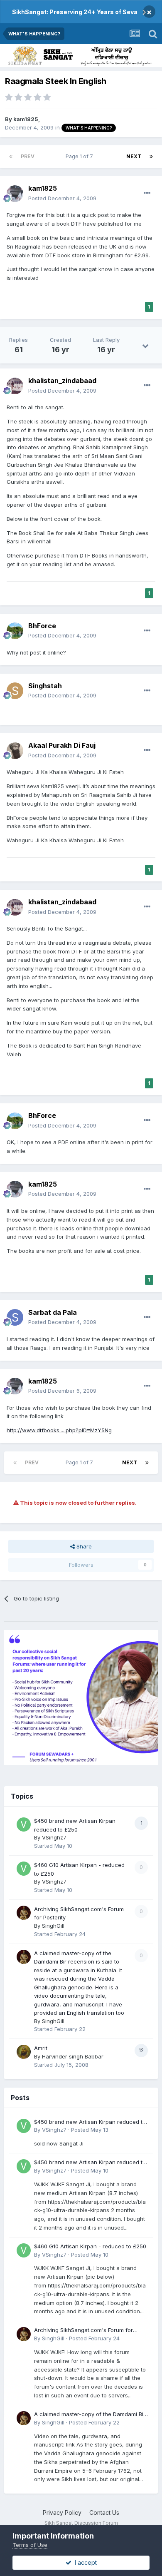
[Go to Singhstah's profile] (15, 691)
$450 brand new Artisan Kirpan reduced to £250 (90, 2122)
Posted (62, 198)
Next (134, 156)
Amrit (41, 2048)
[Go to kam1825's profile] (15, 194)
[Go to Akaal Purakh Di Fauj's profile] (15, 751)
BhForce (42, 626)
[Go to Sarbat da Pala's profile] (15, 1317)
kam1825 (26, 119)
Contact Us (104, 2513)
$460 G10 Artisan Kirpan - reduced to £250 (90, 2246)
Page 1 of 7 (81, 156)
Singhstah (45, 686)
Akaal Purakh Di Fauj (62, 745)
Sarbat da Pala (53, 1312)
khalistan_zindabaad (62, 381)
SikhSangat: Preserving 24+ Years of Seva (75, 12)
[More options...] (147, 193)
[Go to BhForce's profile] (15, 631)
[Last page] (151, 157)
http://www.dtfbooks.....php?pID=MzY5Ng (59, 1430)
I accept (84, 2562)
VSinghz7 (54, 1837)
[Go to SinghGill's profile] (24, 1913)
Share (83, 1546)
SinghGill (53, 1926)
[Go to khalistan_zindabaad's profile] (15, 386)
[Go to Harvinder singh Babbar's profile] (24, 2052)
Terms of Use (30, 2545)
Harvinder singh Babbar (73, 2056)
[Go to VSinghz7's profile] (24, 1824)
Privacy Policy (62, 2513)
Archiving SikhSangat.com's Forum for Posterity (83, 2331)
